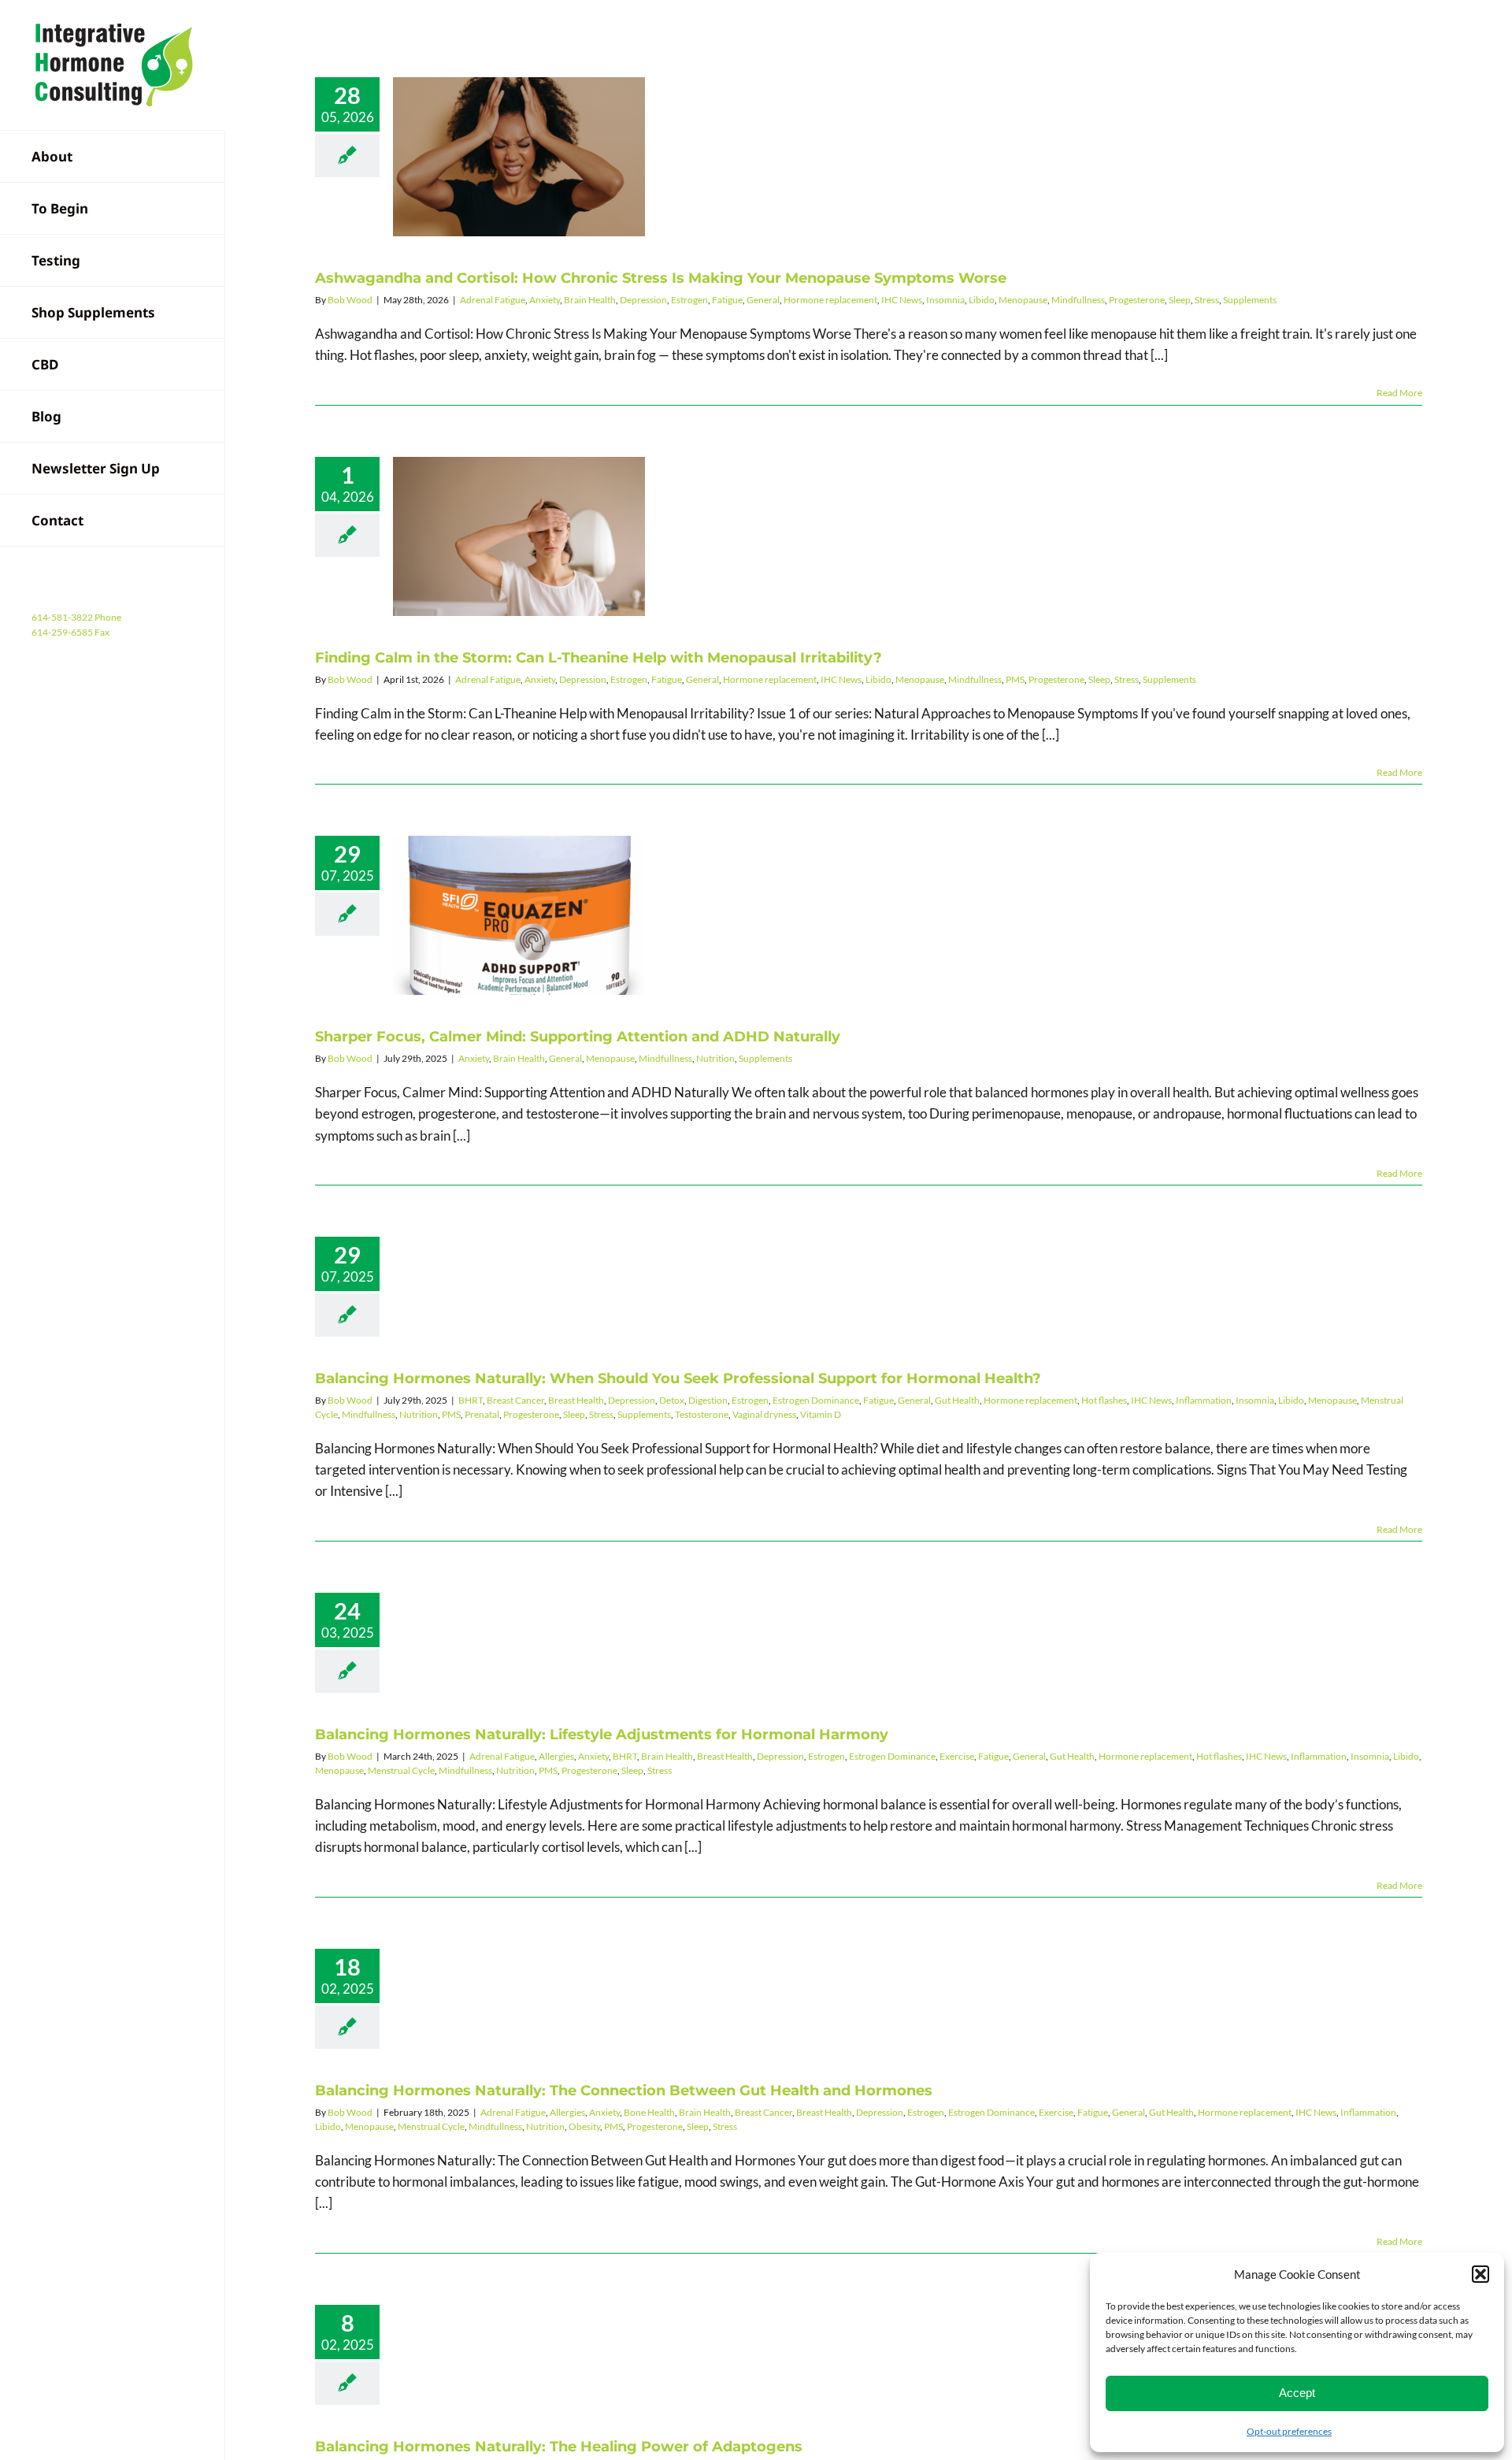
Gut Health (957, 1400)
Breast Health (576, 1400)
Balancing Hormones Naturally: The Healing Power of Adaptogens (559, 2447)
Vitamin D (821, 1414)
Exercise (957, 1756)
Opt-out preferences (1289, 2431)
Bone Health (649, 2112)
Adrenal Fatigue (493, 300)
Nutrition (715, 1058)
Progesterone (1137, 300)
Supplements (1250, 300)
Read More (1399, 393)
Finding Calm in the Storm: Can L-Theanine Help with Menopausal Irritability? (520, 536)
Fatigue (727, 300)
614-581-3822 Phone (76, 617)
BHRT (471, 1400)
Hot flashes (1104, 1400)
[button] (1480, 2274)
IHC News (902, 300)
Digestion (708, 1400)
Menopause (1023, 300)
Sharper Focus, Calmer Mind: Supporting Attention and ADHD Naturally (520, 915)
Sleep (1180, 300)
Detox (672, 1400)
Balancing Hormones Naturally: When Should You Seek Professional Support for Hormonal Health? (678, 1378)
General (763, 300)
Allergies (556, 1756)
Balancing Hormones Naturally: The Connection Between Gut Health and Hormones (624, 2091)
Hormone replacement (830, 300)
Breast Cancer (515, 1400)
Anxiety (545, 300)
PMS (1015, 679)
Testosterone (702, 1414)
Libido (982, 300)
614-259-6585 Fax (70, 632)
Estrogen (689, 300)
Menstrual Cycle (401, 1770)
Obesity (584, 2126)
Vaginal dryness (764, 1414)
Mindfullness (1078, 300)
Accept (1297, 2393)
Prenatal (482, 1414)
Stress (1207, 300)
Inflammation (1204, 1400)
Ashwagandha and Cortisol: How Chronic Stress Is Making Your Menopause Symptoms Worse (520, 157)
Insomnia (945, 300)
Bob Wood (350, 300)
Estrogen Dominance (816, 1400)
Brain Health (590, 300)
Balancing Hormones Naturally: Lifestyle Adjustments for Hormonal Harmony (602, 1735)
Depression (643, 300)
